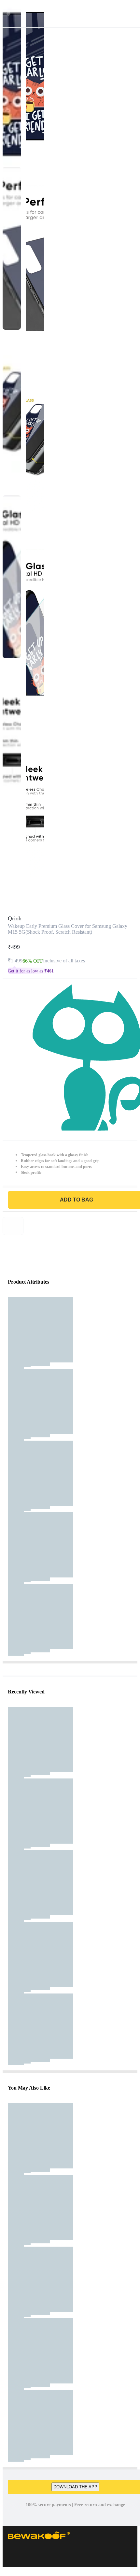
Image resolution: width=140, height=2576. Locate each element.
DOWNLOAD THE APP (75, 2487)
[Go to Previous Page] (8, 14)
